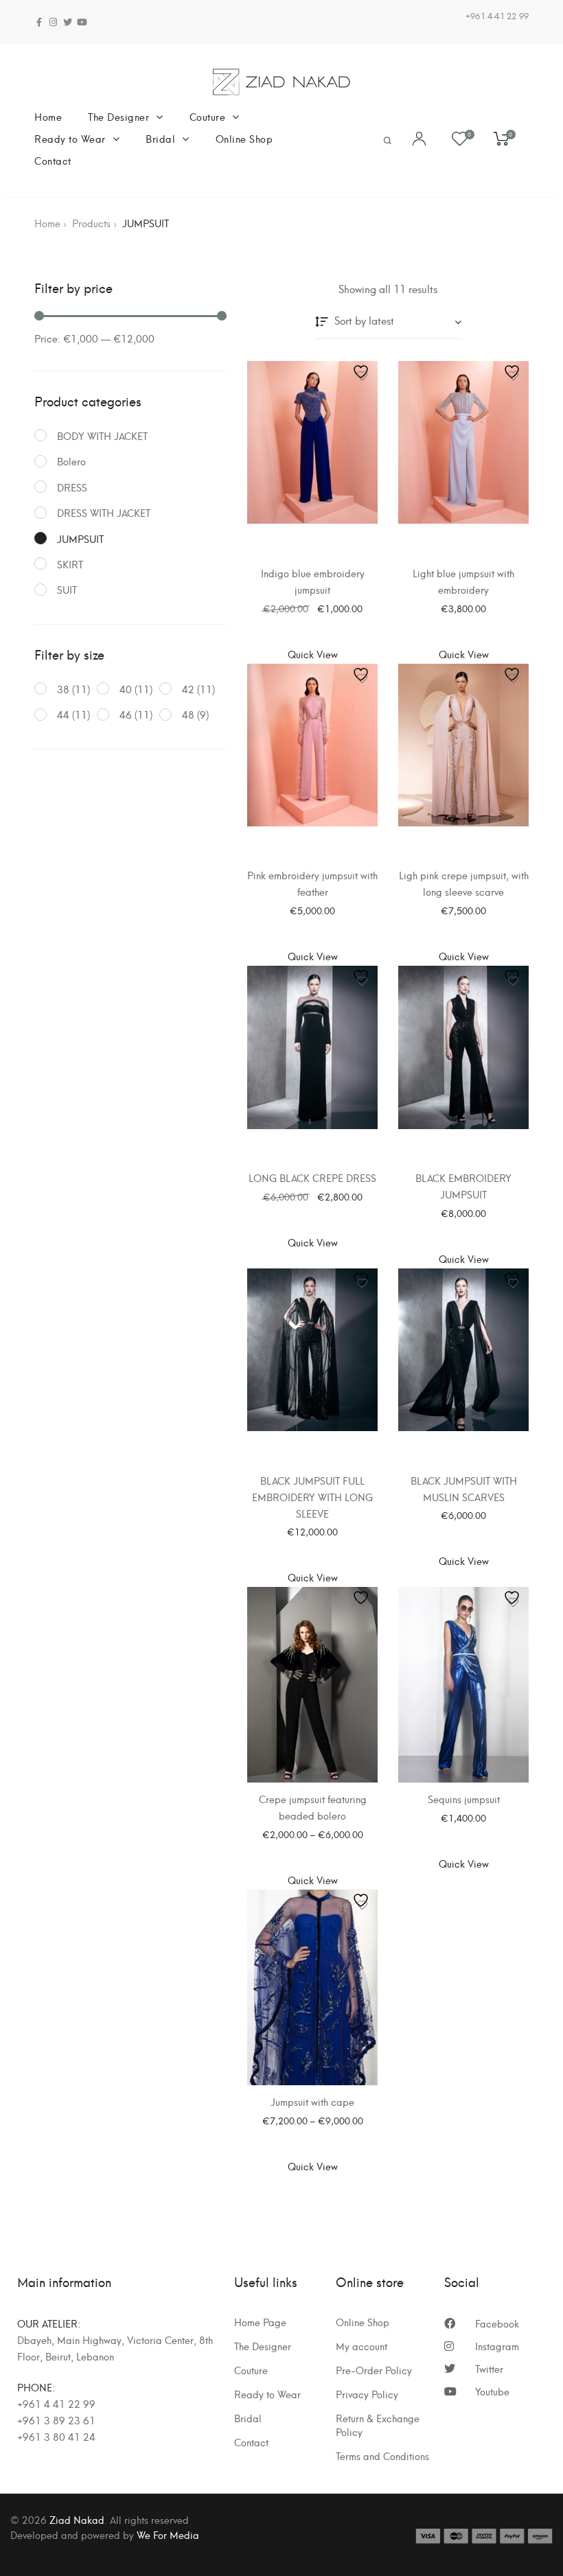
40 (126, 689)
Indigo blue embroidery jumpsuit (313, 581)
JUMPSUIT (80, 538)
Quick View (313, 654)
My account (361, 2346)
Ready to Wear (70, 138)
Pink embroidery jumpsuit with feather (312, 883)
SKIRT (70, 564)
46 (126, 714)
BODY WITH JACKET (102, 436)
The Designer (118, 116)
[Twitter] (68, 22)
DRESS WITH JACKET (104, 512)
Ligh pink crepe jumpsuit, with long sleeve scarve (464, 883)
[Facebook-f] (39, 22)
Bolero (71, 461)
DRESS (72, 487)
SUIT (67, 589)
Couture (208, 116)
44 (63, 714)
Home (48, 116)
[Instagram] (53, 22)
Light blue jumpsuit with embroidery (463, 581)
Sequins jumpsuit (464, 1799)
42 (188, 689)
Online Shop (244, 138)
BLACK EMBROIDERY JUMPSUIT (463, 1186)
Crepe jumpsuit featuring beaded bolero (313, 1807)
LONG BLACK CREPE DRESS (312, 1177)
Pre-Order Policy (374, 2370)
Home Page (260, 2322)
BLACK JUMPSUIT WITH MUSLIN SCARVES (464, 1488)
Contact (53, 160)
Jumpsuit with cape (312, 2101)
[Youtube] (82, 22)
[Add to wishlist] (362, 376)
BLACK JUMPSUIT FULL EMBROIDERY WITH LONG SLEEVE (312, 1497)
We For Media (168, 2534)
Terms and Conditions (382, 2456)
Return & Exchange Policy (378, 2425)
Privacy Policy (367, 2394)
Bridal (160, 138)
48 (188, 714)
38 (63, 689)
